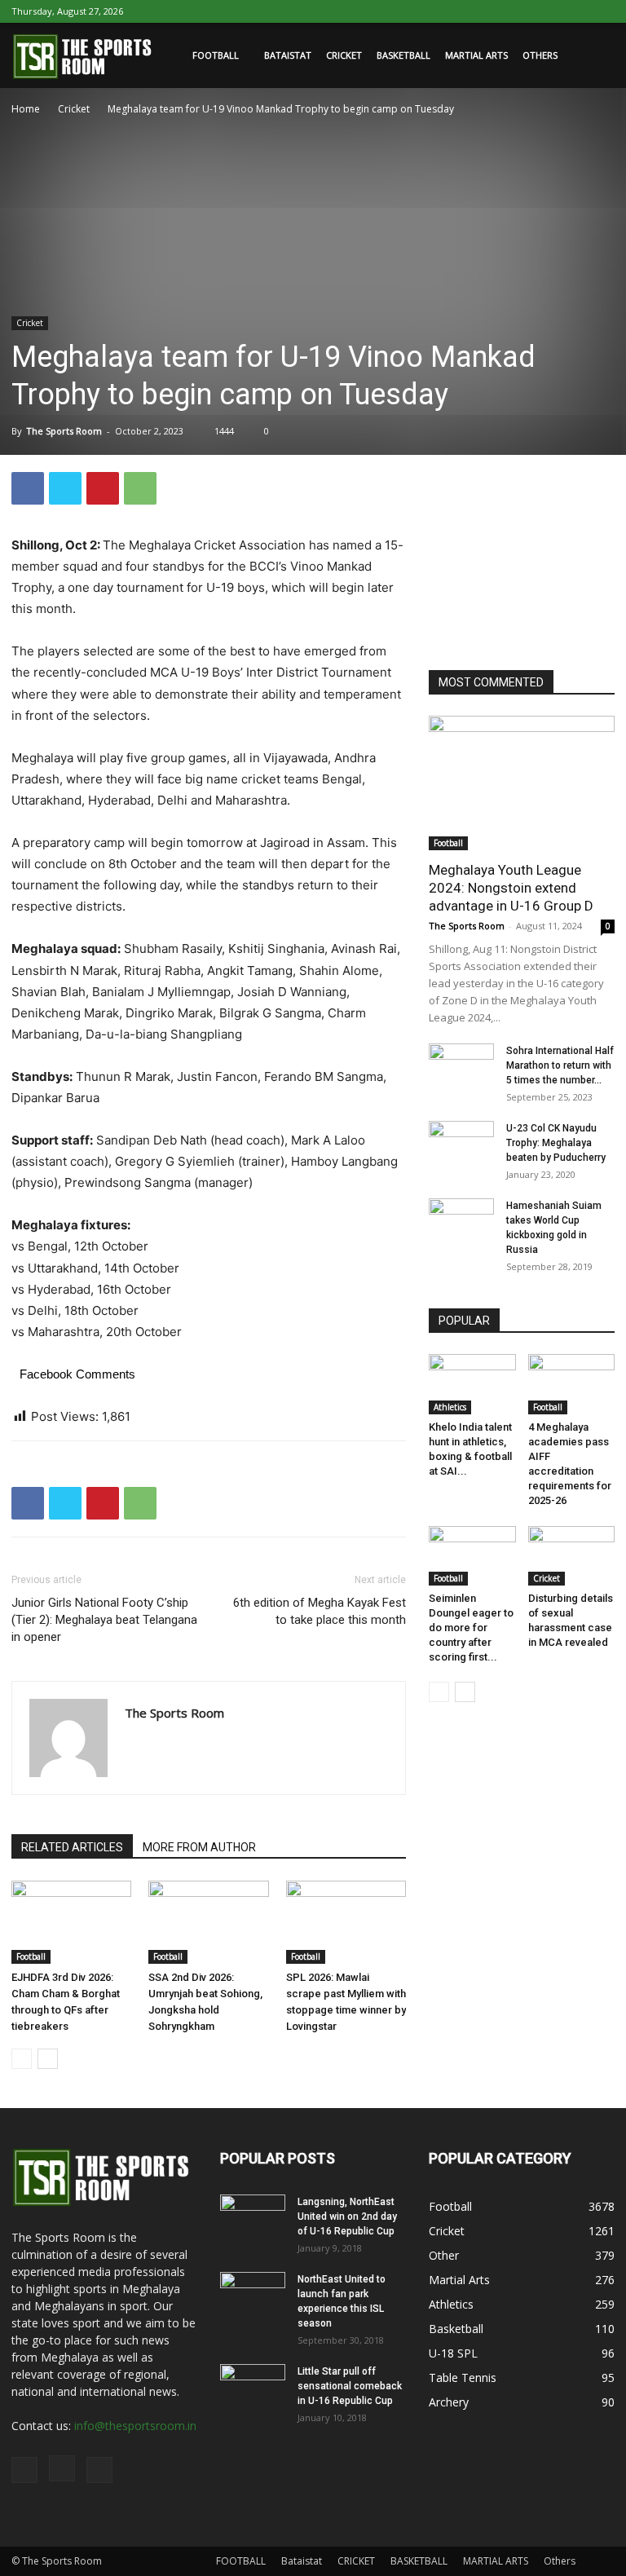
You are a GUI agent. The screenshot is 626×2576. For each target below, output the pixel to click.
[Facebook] (549, 11)
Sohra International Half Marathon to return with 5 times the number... (560, 1065)
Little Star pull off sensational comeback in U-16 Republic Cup (350, 2386)
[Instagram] (575, 11)
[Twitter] (65, 488)
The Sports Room (64, 431)
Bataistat (288, 55)
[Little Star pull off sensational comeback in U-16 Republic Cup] (253, 2387)
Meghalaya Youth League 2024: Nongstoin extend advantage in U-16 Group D (511, 888)
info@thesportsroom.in (135, 2426)
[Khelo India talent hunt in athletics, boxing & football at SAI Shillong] (472, 1384)
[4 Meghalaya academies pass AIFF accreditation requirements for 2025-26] (572, 1384)
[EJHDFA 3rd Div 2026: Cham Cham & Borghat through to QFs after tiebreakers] (71, 1922)
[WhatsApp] (140, 488)
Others (540, 55)
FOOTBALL (216, 55)
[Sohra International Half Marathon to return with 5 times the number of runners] (461, 1066)
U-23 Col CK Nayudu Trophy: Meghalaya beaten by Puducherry (556, 1143)
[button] (595, 56)
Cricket (74, 109)
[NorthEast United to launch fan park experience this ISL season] (253, 2295)
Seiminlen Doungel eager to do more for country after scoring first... (471, 1628)
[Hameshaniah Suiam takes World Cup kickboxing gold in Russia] (461, 1221)
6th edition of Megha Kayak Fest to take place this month (320, 1611)
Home (26, 109)
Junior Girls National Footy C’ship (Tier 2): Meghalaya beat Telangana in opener (104, 1620)
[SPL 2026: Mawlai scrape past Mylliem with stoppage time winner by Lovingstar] (346, 1922)
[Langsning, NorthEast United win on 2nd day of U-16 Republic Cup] (253, 2217)
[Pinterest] (103, 488)
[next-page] (48, 2059)
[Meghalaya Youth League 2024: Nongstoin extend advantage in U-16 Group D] (522, 783)
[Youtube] (602, 11)
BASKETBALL (403, 55)
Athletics (450, 1407)
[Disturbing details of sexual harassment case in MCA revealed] (572, 1556)
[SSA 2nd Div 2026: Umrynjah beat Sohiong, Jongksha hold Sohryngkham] (208, 1922)
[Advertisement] (527, 554)
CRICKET (344, 55)
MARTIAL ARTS (476, 55)
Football (31, 1956)
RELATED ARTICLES (72, 1847)
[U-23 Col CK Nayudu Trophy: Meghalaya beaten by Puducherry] (461, 1144)
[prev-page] (22, 2059)
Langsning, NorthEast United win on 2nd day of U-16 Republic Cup (347, 2217)
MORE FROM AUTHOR (199, 1847)
